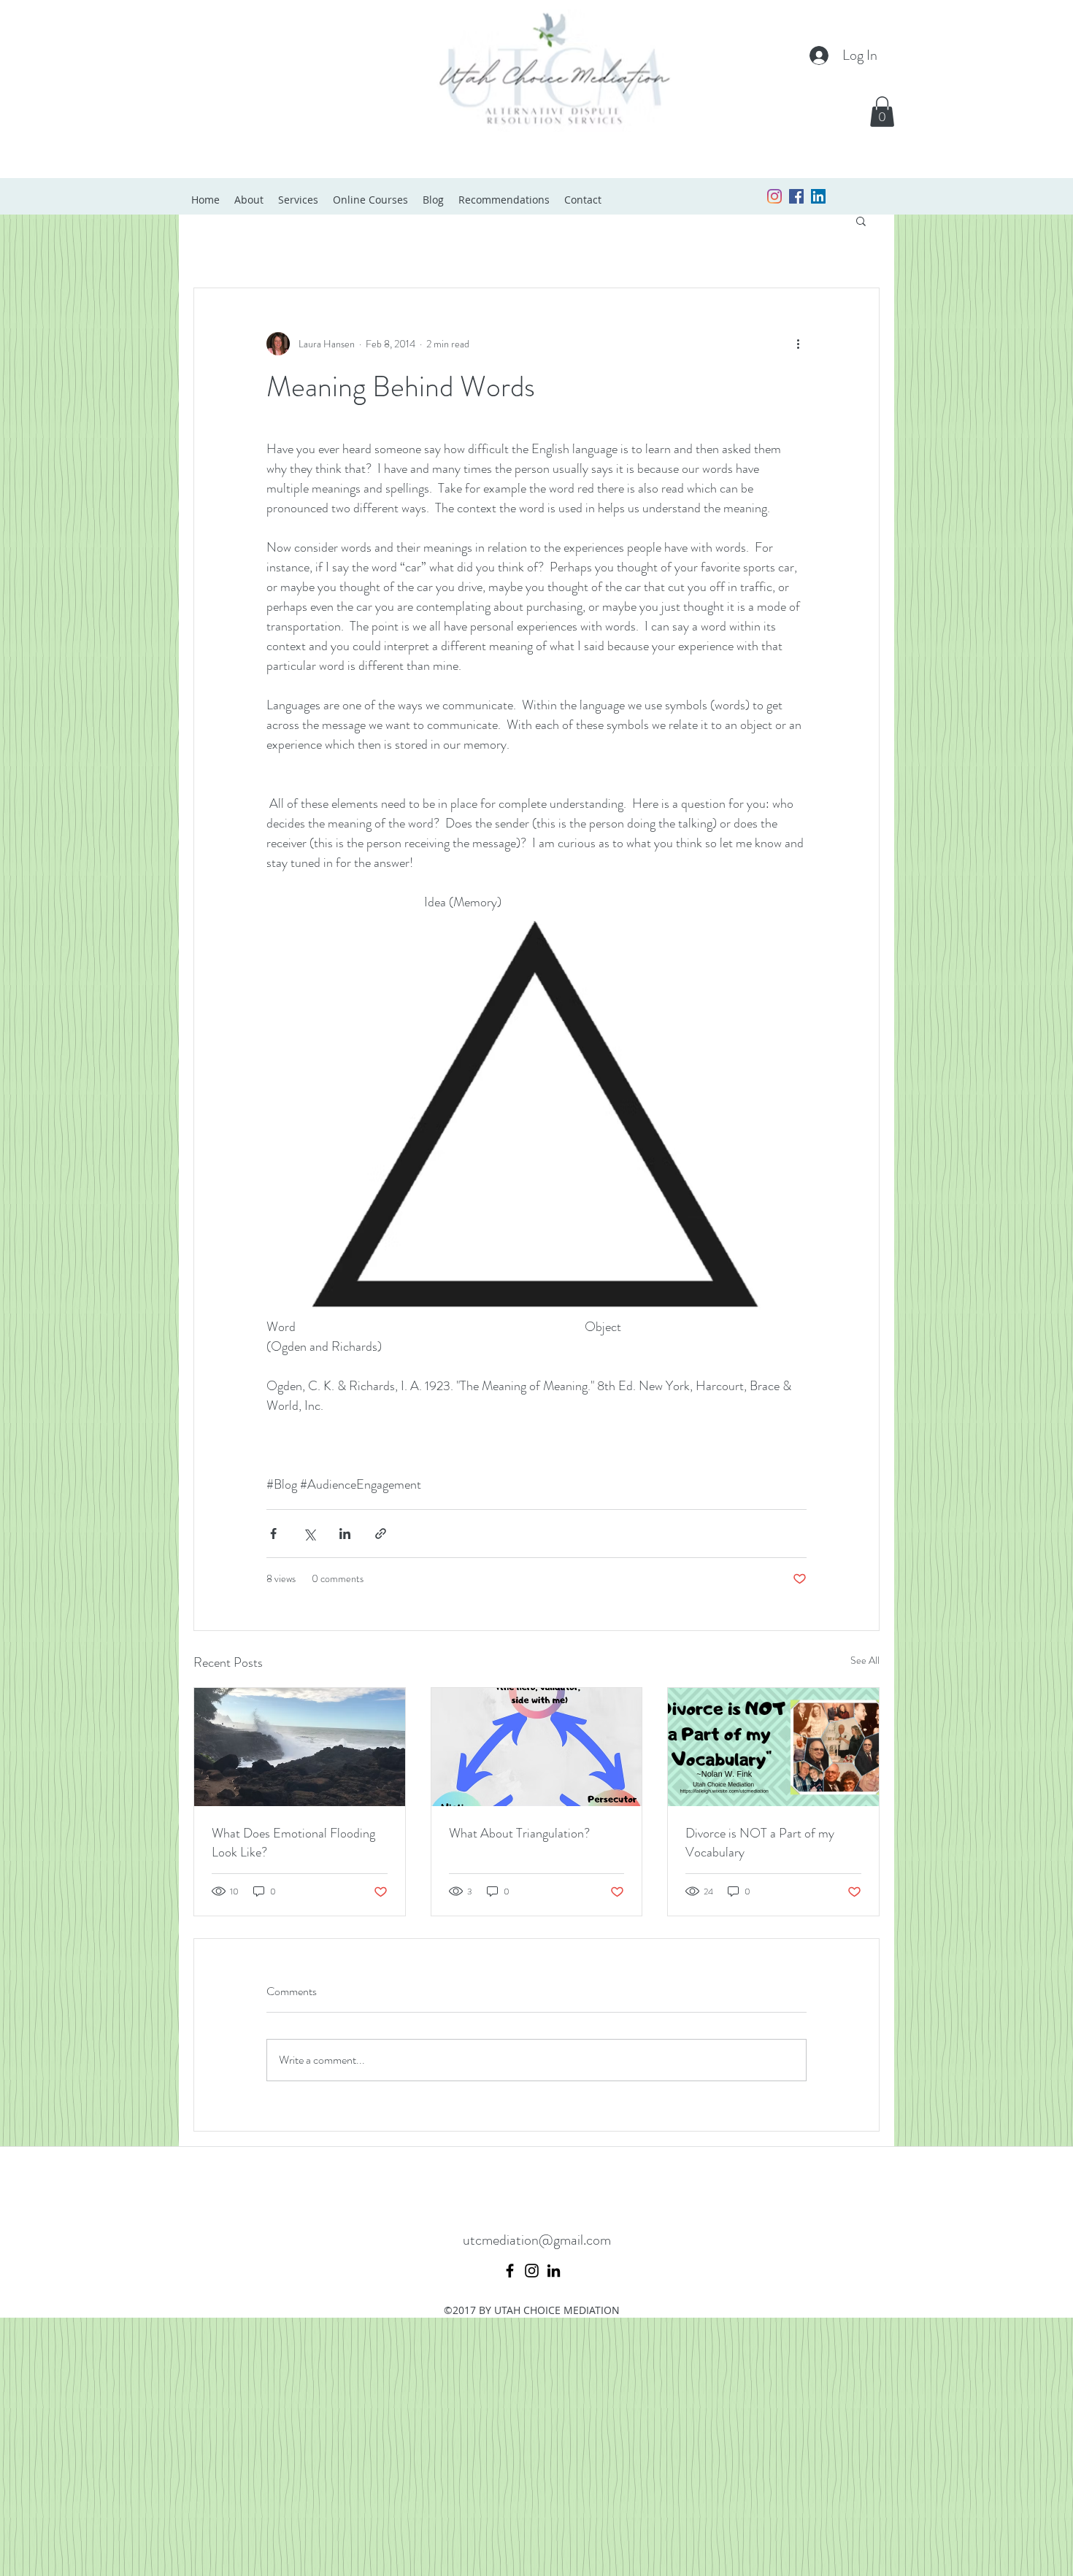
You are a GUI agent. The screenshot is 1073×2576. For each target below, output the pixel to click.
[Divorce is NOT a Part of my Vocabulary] (773, 1747)
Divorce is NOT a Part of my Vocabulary (760, 1843)
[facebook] (796, 196)
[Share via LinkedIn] (345, 1534)
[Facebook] (510, 2271)
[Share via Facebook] (273, 1534)
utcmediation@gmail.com (537, 2240)
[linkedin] (818, 196)
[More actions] (798, 344)
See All (865, 1660)
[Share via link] (381, 1534)
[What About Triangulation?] (537, 1747)
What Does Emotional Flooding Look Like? (293, 1843)
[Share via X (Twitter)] (309, 1534)
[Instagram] (774, 196)
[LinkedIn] (554, 2271)
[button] (882, 112)
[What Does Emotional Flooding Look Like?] (300, 1747)
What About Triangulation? (519, 1833)
